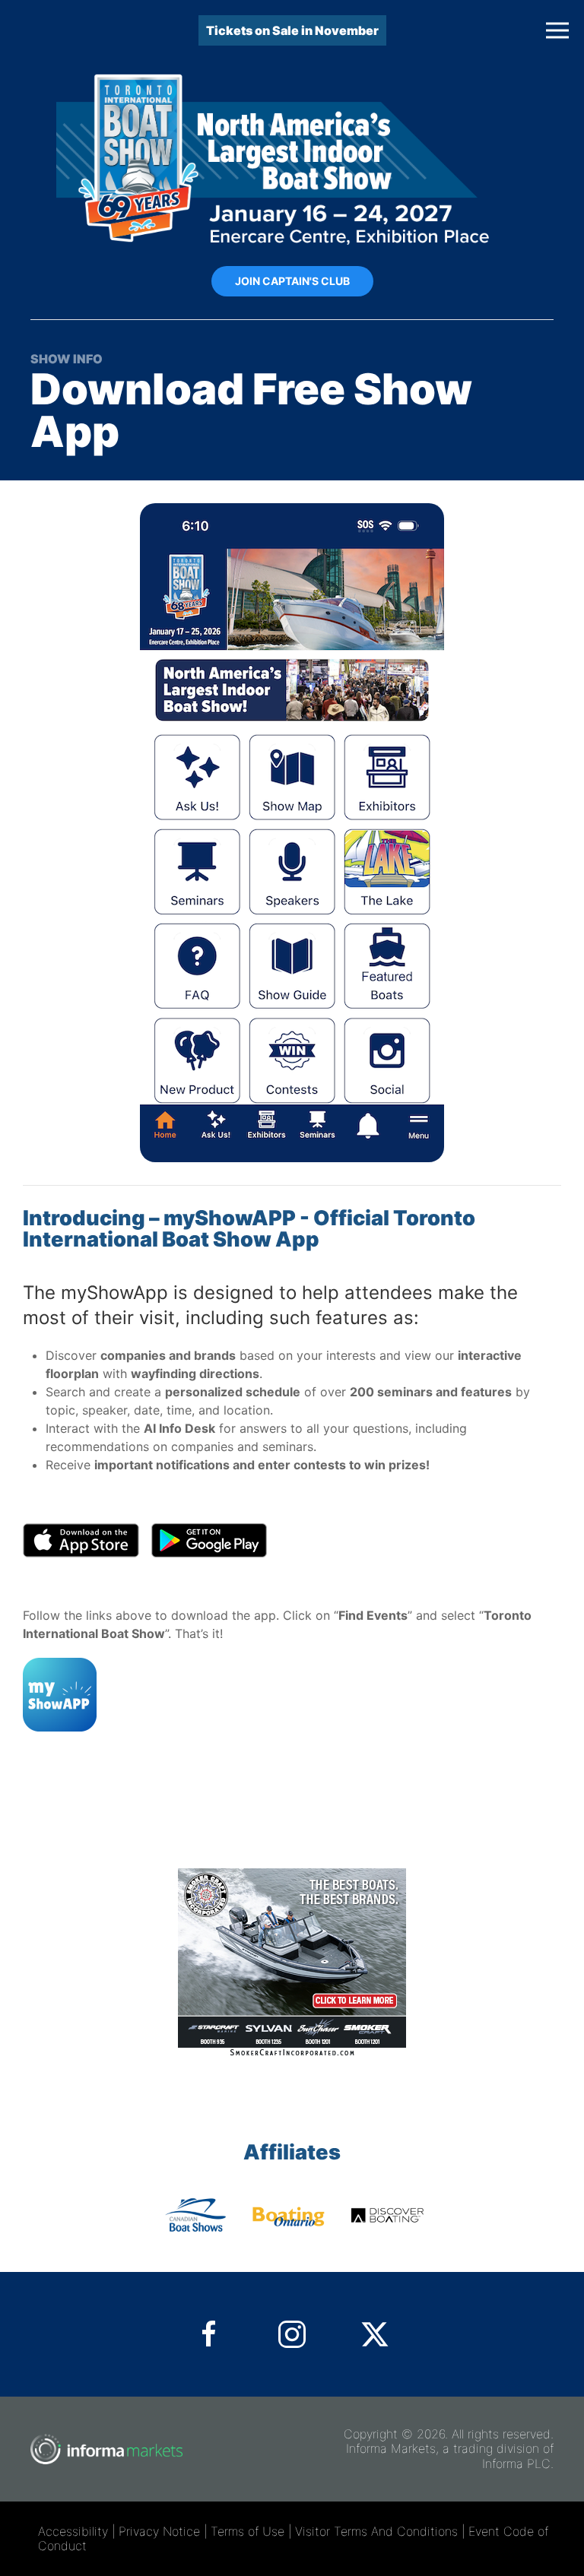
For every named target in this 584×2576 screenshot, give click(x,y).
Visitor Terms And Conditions (376, 2531)
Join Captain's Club (292, 281)
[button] (557, 30)
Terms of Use (248, 2531)
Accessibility (73, 2531)
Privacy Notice (159, 2531)
